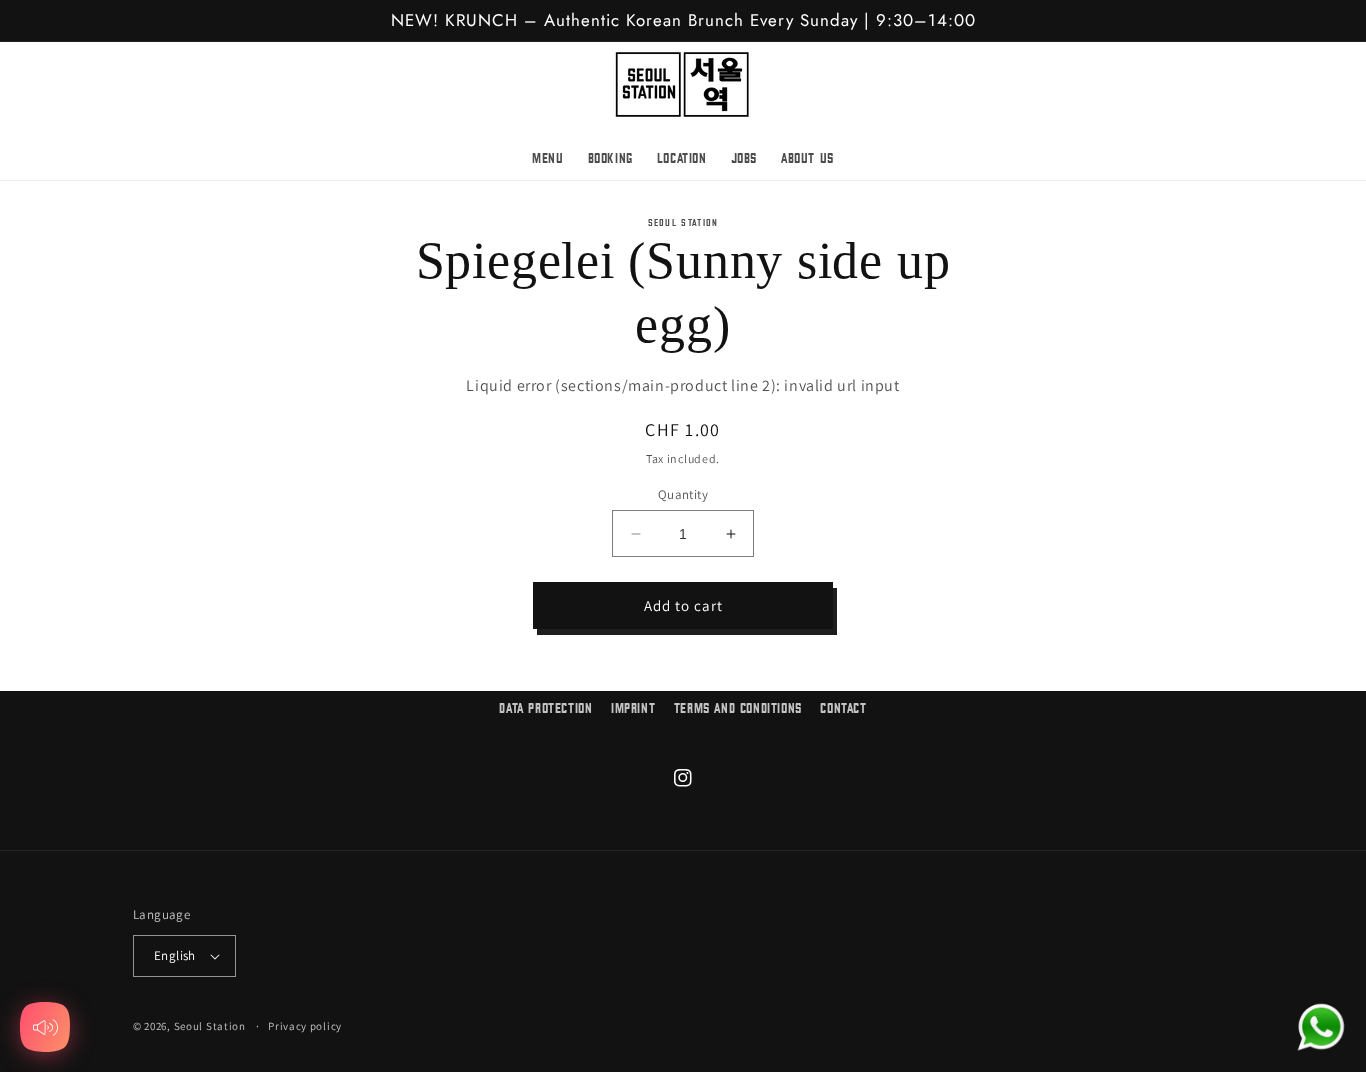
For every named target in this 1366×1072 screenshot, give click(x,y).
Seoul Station (210, 1026)
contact (843, 708)
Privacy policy (305, 1026)
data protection (545, 708)
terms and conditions (738, 708)
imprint (633, 708)
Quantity (683, 494)
